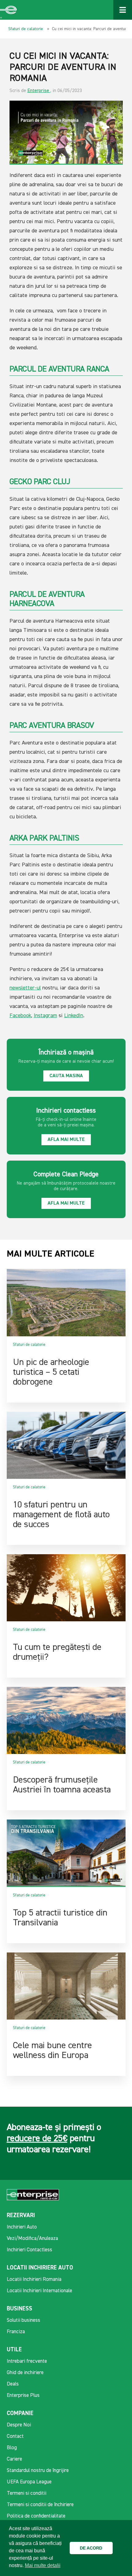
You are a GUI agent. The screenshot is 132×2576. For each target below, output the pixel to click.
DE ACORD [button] (91, 2548)
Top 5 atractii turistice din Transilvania (60, 1918)
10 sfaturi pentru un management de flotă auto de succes (61, 1515)
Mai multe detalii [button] (43, 2565)
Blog (12, 2448)
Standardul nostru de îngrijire (38, 2471)
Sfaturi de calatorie (26, 29)
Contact (15, 2436)
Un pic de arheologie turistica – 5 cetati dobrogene (51, 1372)
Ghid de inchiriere (25, 2373)
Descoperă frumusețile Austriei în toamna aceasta (62, 1785)
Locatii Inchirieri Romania (34, 2279)
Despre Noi (19, 2425)
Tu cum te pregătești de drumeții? (57, 1652)
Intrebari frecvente (27, 2361)
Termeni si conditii (27, 2493)
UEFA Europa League (29, 2482)
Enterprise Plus (23, 2395)
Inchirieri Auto (22, 2227)
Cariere (14, 2459)
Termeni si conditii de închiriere (40, 2505)
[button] (119, 2548)
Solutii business (23, 2320)
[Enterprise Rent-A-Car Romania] (9, 10)
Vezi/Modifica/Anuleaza (32, 2239)
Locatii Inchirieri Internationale (39, 2291)
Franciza (16, 2332)
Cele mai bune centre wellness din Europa (52, 2051)
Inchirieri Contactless (29, 2250)
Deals (13, 2384)
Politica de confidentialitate (36, 2516)
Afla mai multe (66, 1140)
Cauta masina (66, 1076)
